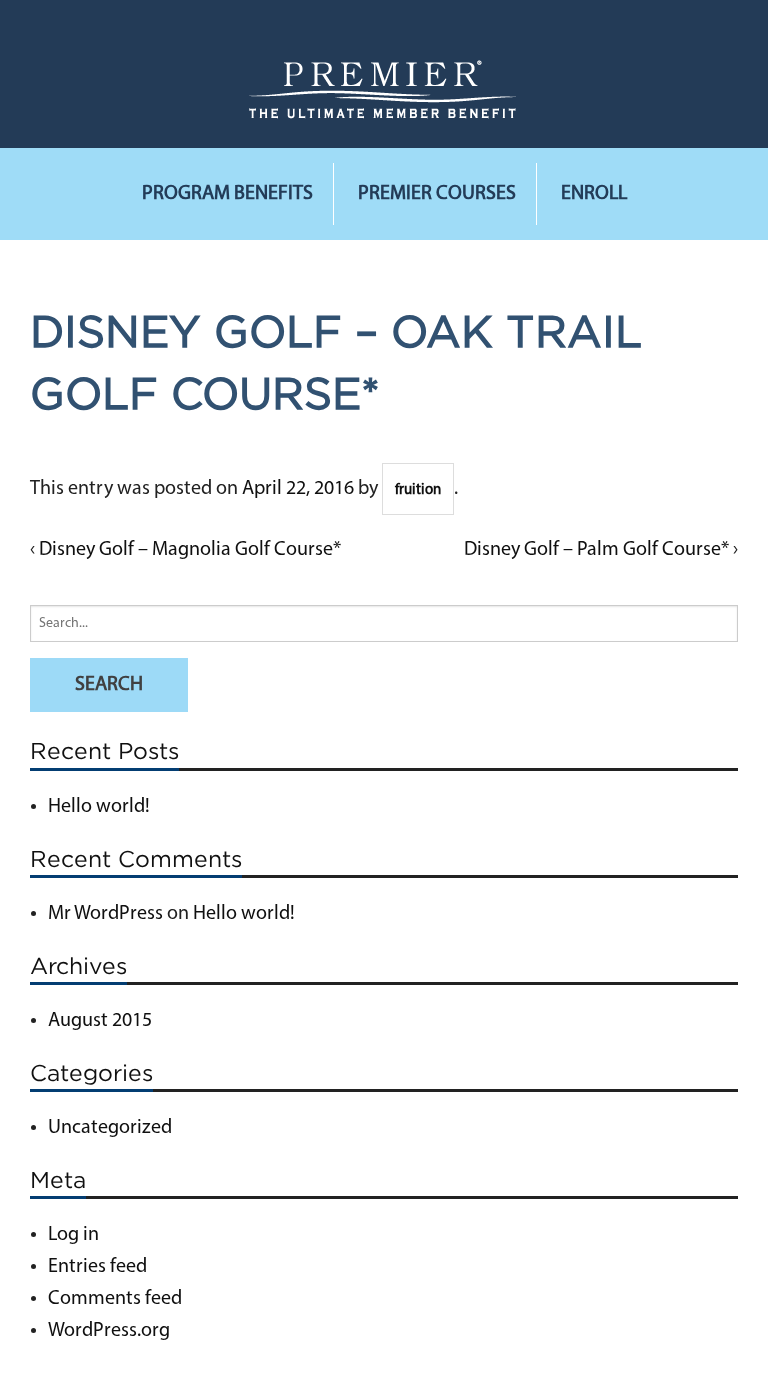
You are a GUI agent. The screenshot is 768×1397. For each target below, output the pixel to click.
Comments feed (115, 1299)
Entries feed (97, 1267)
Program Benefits (227, 194)
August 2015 (100, 1021)
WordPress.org (109, 1331)
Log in (73, 1235)
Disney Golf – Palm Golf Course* (596, 550)
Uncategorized (110, 1128)
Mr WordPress (105, 914)
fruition (418, 490)
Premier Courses (437, 194)
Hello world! (99, 807)
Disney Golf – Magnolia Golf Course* (190, 550)
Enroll (594, 194)
